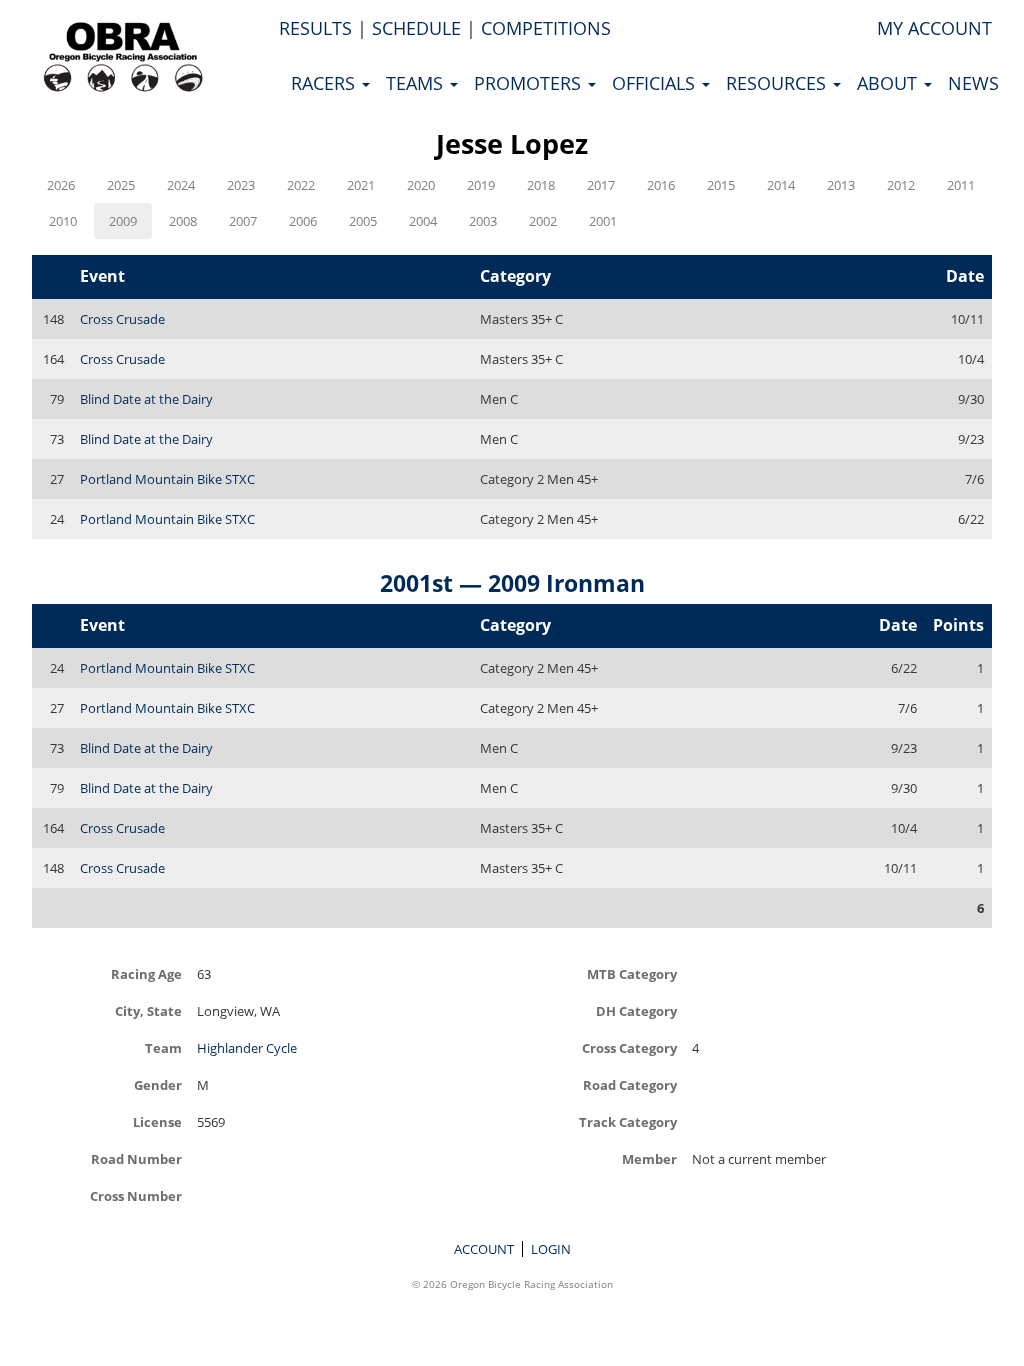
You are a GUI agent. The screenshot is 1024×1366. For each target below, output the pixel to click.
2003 (483, 221)
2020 (421, 185)
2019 (481, 185)
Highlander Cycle (247, 1048)
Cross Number (136, 1195)
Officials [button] (656, 83)
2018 (541, 185)
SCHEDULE (416, 28)
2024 (181, 185)
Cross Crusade (122, 319)
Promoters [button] (530, 83)
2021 (361, 185)
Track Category (628, 1121)
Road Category (630, 1084)
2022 (301, 185)
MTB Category (632, 973)
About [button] (889, 83)
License (157, 1121)
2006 (303, 221)
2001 (603, 221)
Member (649, 1158)
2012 (901, 185)
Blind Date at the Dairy (146, 399)
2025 (121, 185)
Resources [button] (778, 83)
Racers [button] (325, 83)
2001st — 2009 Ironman (512, 583)
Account (484, 1249)
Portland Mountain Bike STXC (167, 479)
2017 (601, 185)
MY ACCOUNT (934, 28)
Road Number (136, 1158)
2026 (61, 185)
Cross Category (629, 1047)
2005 (363, 221)
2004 (423, 221)
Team (163, 1047)
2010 (63, 221)
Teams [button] (417, 83)
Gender (158, 1084)
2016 (661, 185)
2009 (123, 221)
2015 (721, 185)
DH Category (636, 1010)
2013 (841, 185)
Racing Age (146, 973)
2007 (243, 221)
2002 (543, 221)
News (973, 83)
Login (551, 1249)
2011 (961, 185)
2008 (183, 221)
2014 (781, 185)
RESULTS (315, 28)
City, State (148, 1010)
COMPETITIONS (546, 28)
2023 (241, 185)
